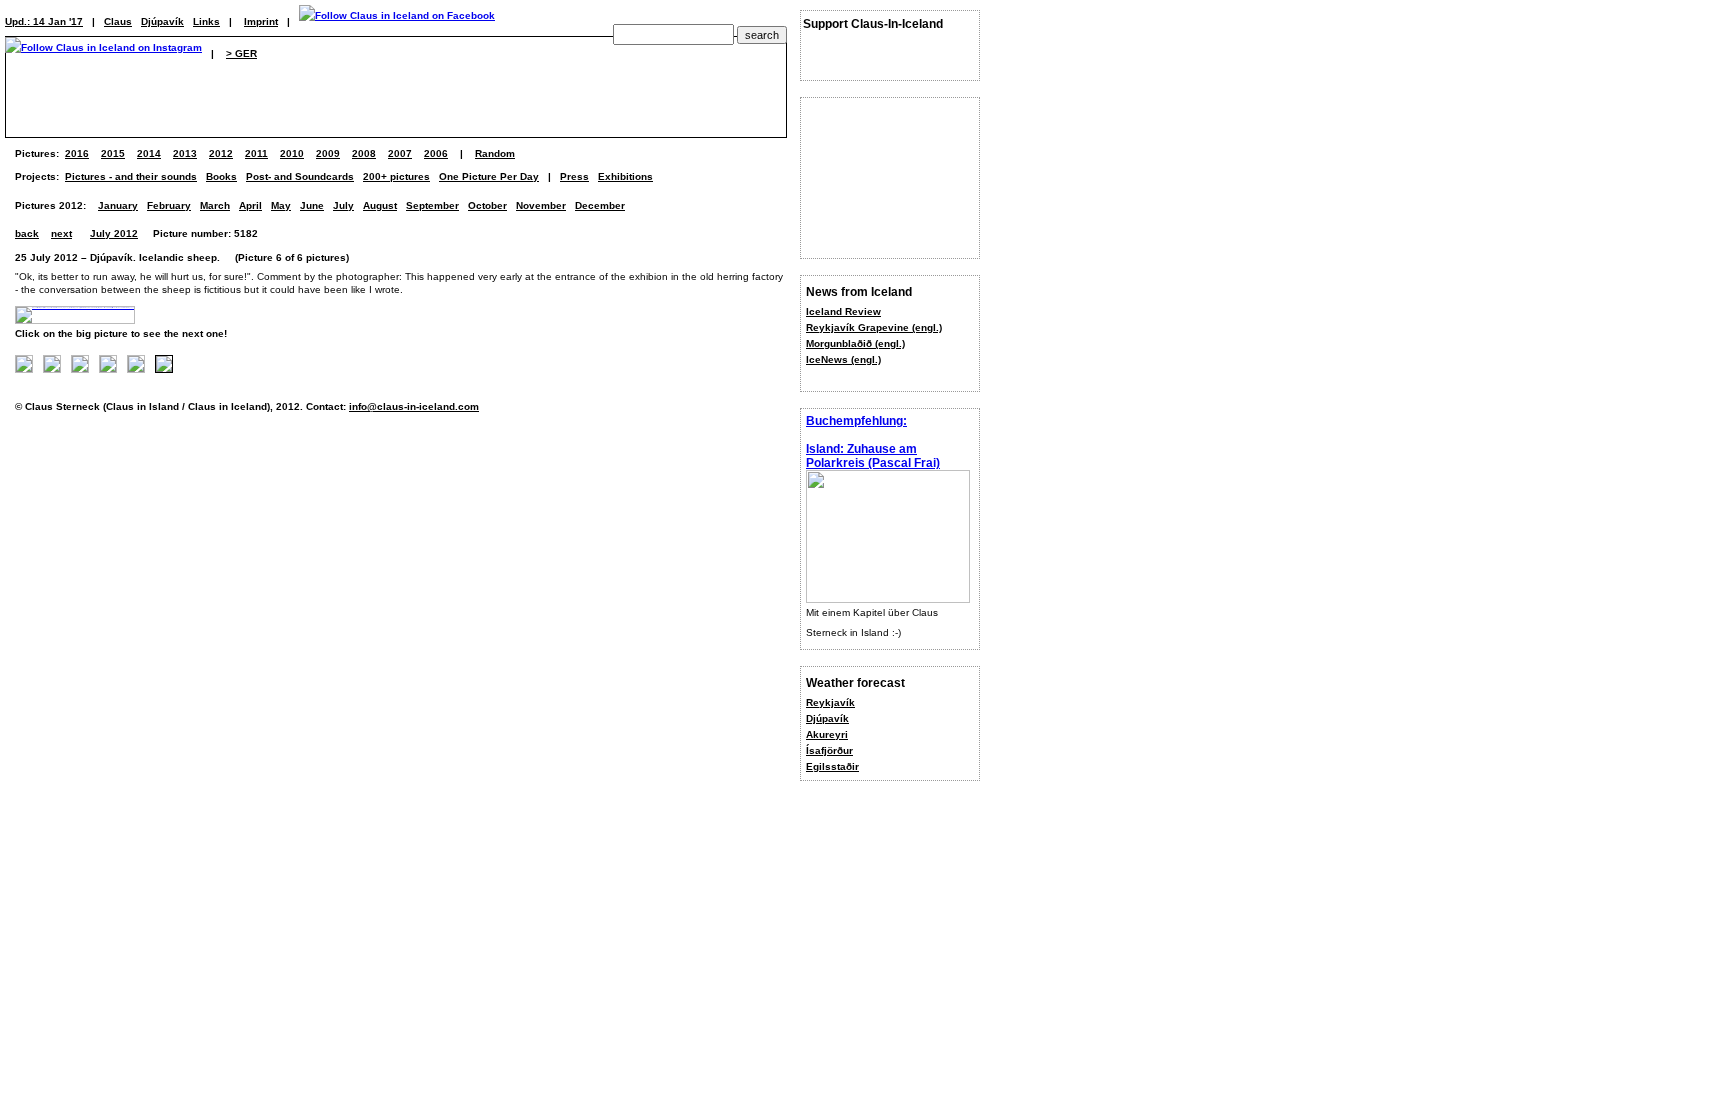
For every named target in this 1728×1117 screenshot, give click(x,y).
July (343, 205)
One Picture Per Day (489, 176)
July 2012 (114, 233)
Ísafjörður (829, 750)
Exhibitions (625, 176)
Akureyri (827, 734)
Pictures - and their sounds (131, 176)
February (169, 205)
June (312, 205)
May (281, 205)
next (61, 233)
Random (495, 153)
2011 (256, 153)
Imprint (261, 21)
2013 (185, 153)
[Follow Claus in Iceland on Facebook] (397, 21)
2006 (436, 153)
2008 (364, 153)
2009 (328, 153)
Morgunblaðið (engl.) (855, 343)
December (600, 205)
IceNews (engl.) (843, 359)
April (250, 205)
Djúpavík (827, 718)
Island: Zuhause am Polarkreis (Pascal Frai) (873, 456)
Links (206, 21)
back (27, 233)
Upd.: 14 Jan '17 (44, 21)
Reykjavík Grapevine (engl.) (874, 327)
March (215, 205)
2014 (149, 153)
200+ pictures (396, 176)
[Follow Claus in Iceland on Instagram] (103, 53)
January (118, 205)
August (380, 205)
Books (221, 176)
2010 (292, 153)
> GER (241, 53)
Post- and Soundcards (300, 176)
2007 (400, 153)
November (541, 205)
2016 (77, 153)
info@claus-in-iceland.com (414, 406)
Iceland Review (843, 311)
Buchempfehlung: (856, 421)
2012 (221, 153)
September (432, 205)
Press (574, 176)
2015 (113, 153)
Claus (118, 21)
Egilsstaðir (832, 766)
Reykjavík (830, 702)
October (487, 205)
